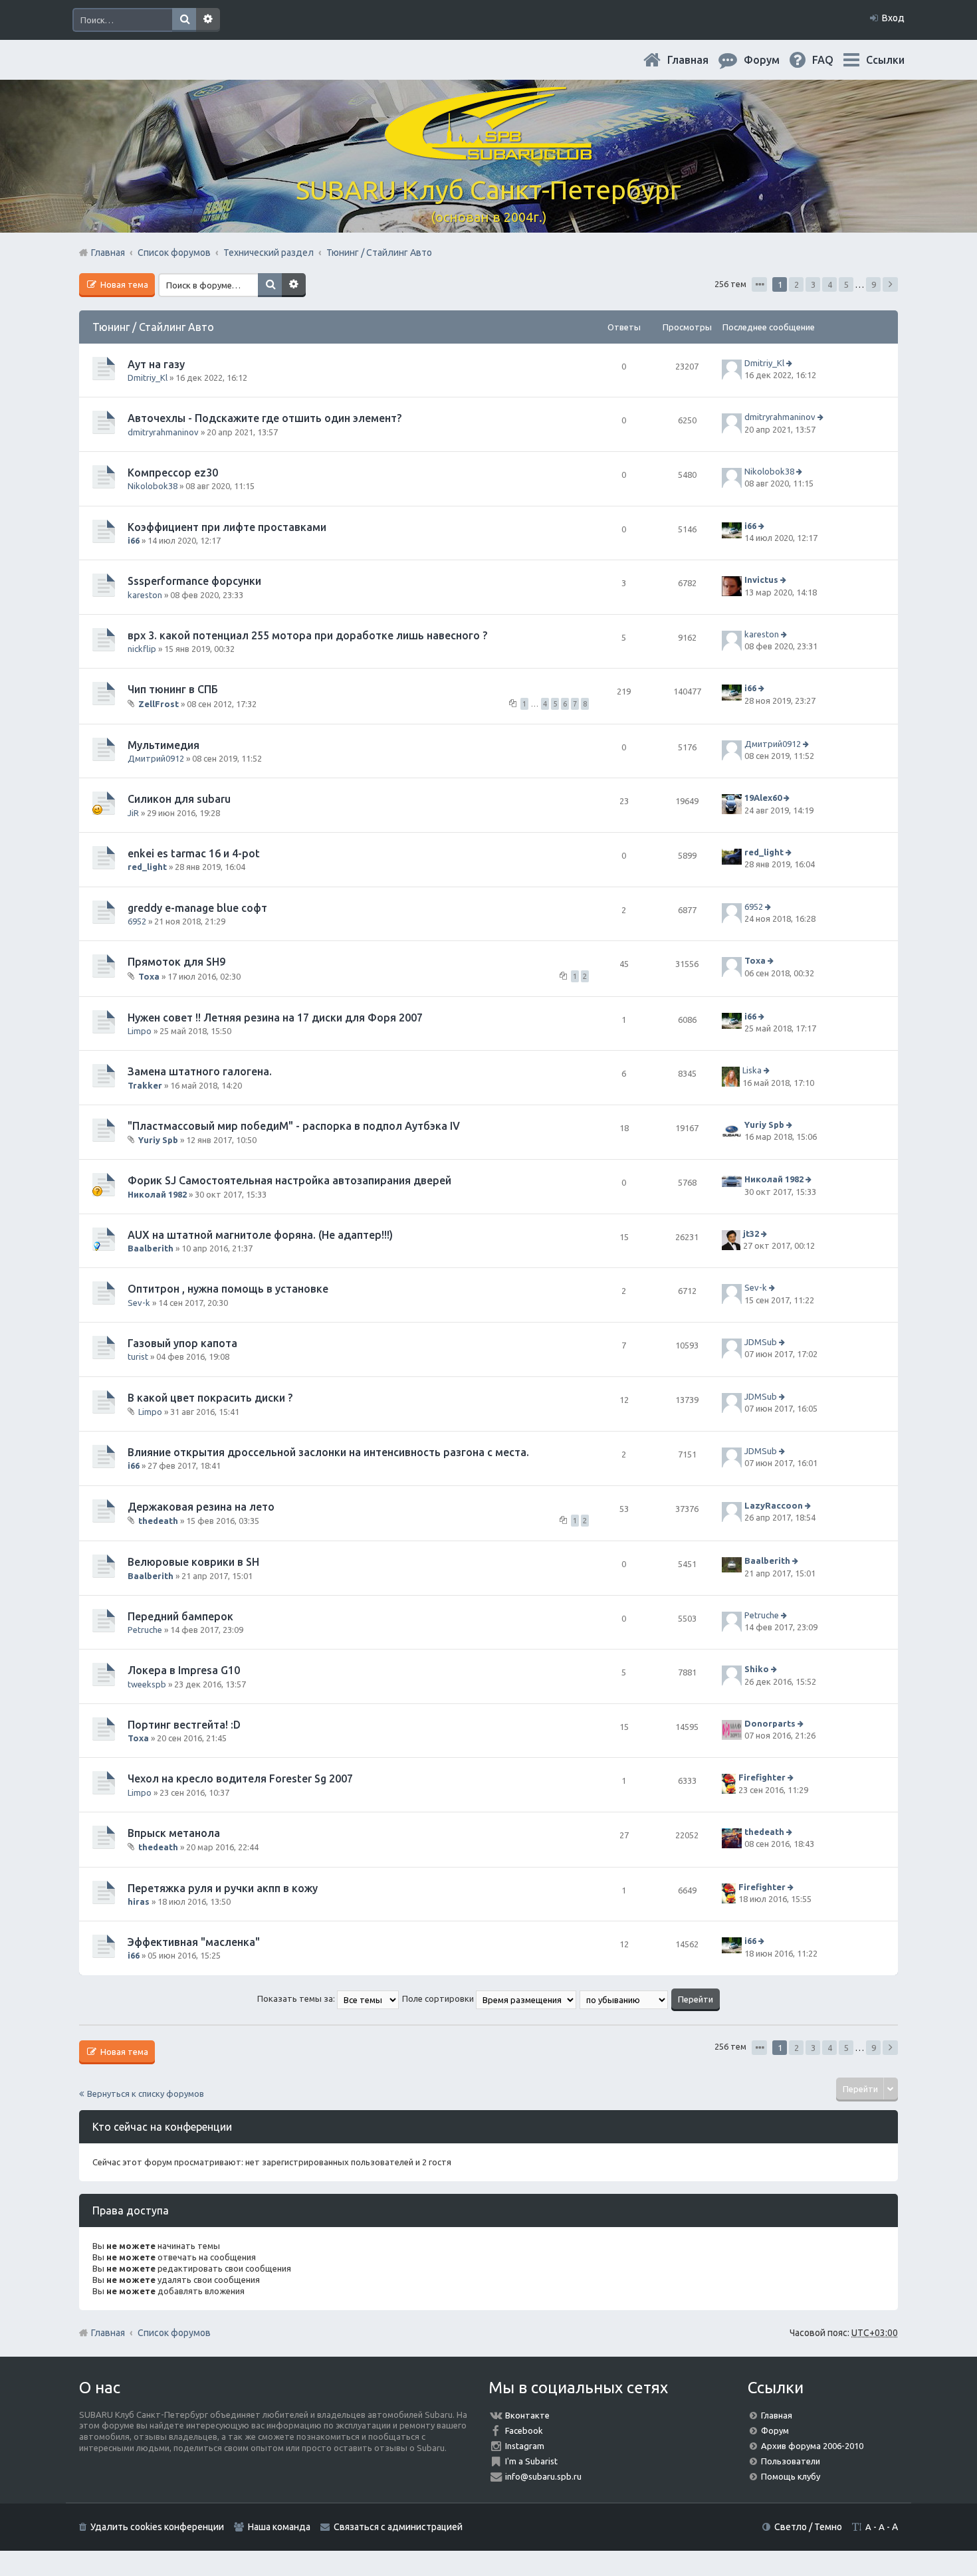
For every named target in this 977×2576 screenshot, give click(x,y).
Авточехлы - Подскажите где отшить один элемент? (265, 418)
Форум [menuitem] (772, 60)
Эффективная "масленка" (194, 1942)
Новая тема (123, 284)
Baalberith (151, 1248)
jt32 (751, 1234)
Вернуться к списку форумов (146, 2093)
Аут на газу (156, 364)
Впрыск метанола (174, 1833)
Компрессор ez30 (173, 473)
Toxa (149, 976)
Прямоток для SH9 (176, 962)
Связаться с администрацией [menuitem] (398, 2527)
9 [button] (874, 284)
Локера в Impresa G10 (184, 1670)
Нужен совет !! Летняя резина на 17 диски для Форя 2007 (275, 1018)
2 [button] (797, 284)
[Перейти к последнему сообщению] (791, 363)
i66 (134, 540)
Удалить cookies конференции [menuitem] (157, 2527)
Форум (775, 2430)
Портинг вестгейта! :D (184, 1725)
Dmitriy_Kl (148, 377)
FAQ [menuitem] (833, 60)
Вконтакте (527, 2415)
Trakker (145, 1085)
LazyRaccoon (774, 1505)
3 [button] (813, 284)
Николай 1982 (157, 1194)
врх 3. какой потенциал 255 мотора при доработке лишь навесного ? (307, 635)
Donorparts (770, 1723)
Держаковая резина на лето (201, 1507)
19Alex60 (763, 798)
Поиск (184, 20)
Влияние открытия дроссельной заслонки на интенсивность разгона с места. (328, 1452)
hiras (139, 1901)
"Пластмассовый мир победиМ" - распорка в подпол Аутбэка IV (294, 1126)
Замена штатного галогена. (200, 1071)
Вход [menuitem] (893, 18)
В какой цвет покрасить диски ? (210, 1398)
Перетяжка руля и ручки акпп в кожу (223, 1888)
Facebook (524, 2430)
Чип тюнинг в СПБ (173, 689)
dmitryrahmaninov (163, 432)
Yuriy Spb (158, 1140)
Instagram (525, 2446)
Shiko (757, 1669)
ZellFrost (159, 704)
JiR (133, 813)
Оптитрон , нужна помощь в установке (228, 1289)
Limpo (140, 1031)
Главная (699, 60)
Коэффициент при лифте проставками (227, 527)
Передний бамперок (180, 1616)
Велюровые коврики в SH (193, 1562)
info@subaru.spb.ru (543, 2476)
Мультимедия (163, 745)
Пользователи (791, 2461)
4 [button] (830, 284)
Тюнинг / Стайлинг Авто (153, 327)
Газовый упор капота (182, 1343)
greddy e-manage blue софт (197, 908)
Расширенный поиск (208, 20)
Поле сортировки (439, 1998)
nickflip (142, 649)
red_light (147, 867)
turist (138, 1356)
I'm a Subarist (531, 2461)
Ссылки (885, 60)
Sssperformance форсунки (194, 581)
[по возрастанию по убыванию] (624, 1998)
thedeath (158, 1521)
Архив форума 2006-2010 (812, 2446)
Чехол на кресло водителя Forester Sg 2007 (240, 1778)
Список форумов (174, 2333)
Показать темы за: (297, 1998)
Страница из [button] (759, 284)
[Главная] (489, 153)
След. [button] (890, 284)
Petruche (145, 1630)
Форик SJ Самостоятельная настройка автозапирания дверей (289, 1180)
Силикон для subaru (179, 799)
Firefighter (762, 1778)
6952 (137, 921)
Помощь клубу (791, 2476)
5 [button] (846, 284)
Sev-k (139, 1303)
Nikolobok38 (153, 486)
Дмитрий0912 (156, 758)
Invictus (761, 580)
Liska (752, 1070)
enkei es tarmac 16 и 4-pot (194, 853)
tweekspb (147, 1684)
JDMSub (761, 1342)
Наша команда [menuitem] (279, 2527)
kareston (145, 595)
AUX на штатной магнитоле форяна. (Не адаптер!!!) (260, 1235)
